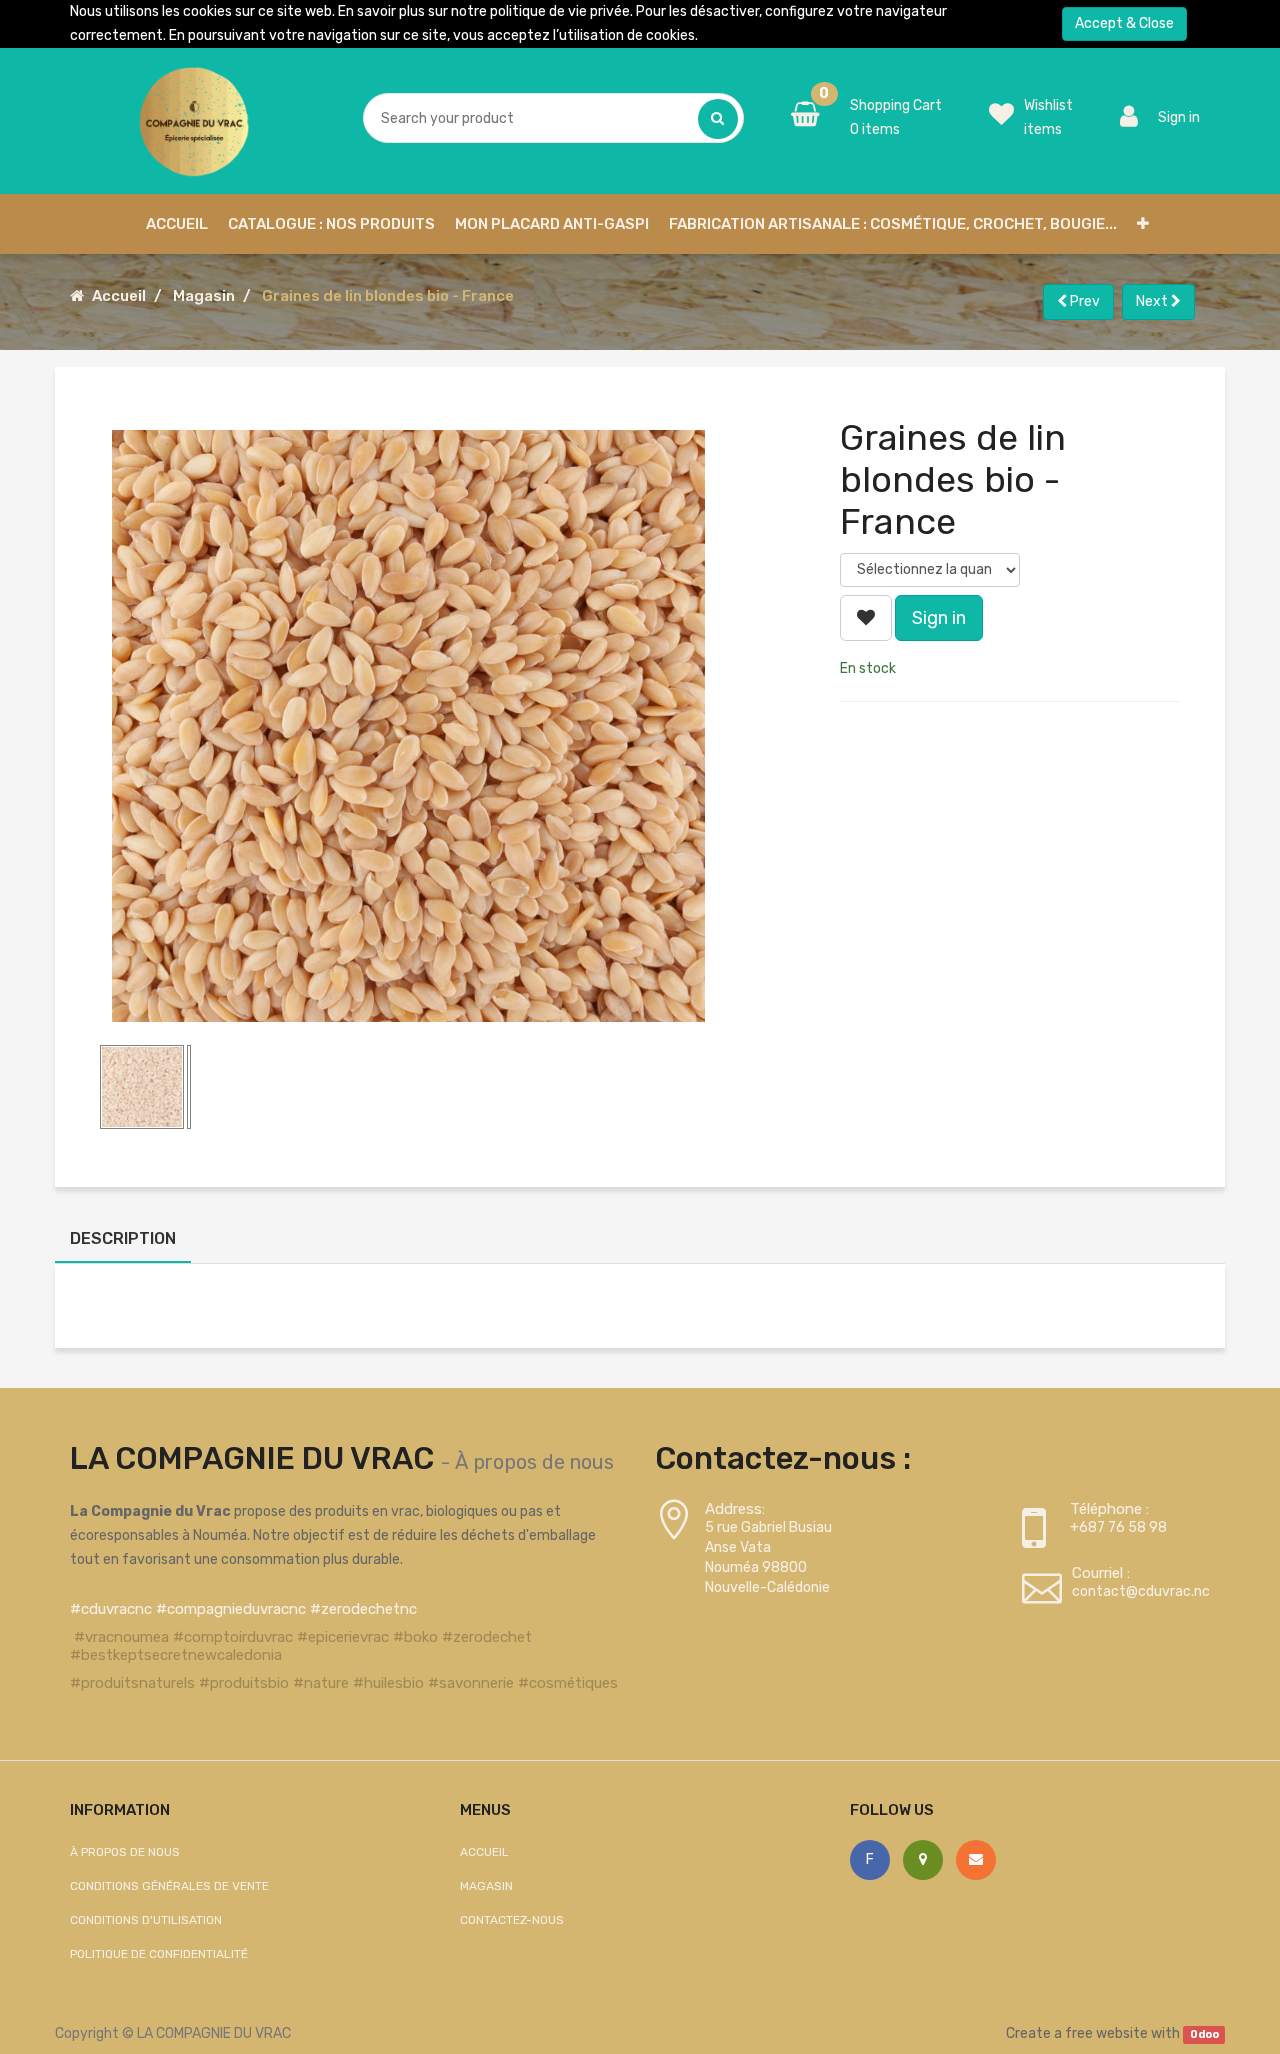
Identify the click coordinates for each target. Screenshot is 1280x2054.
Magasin (204, 296)
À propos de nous (534, 1462)
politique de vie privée (560, 11)
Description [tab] (123, 1238)
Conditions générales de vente (169, 1886)
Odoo (1204, 2034)
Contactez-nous (512, 1920)
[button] (1143, 224)
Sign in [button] (939, 618)
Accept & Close (1124, 23)
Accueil (119, 296)
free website (1106, 2033)
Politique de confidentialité (159, 1954)
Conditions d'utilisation (146, 1920)
